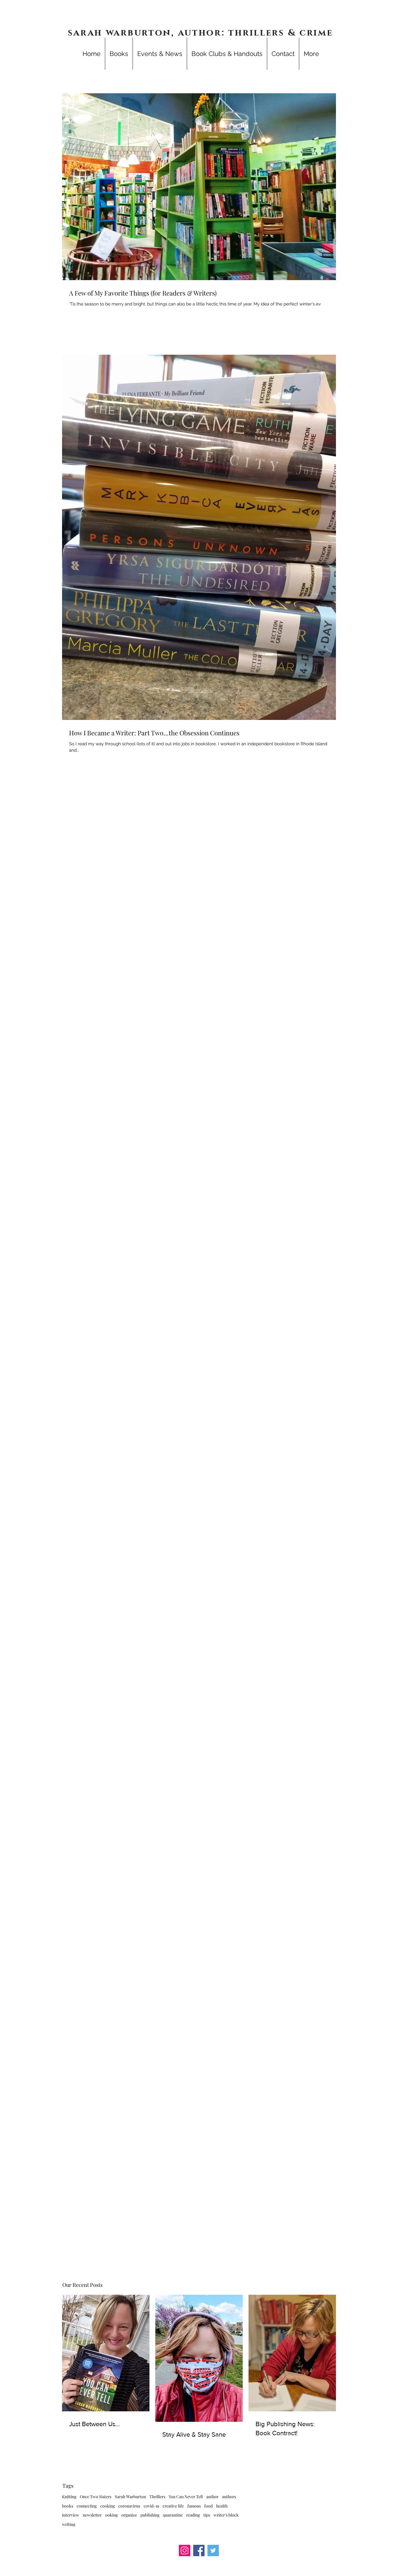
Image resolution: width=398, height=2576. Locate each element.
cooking (108, 2506)
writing (69, 2524)
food (208, 2506)
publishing (150, 2515)
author (212, 2497)
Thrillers (157, 2497)
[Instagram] (185, 2550)
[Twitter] (213, 2550)
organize (129, 2515)
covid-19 (151, 2506)
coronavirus (129, 2506)
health (222, 2506)
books (68, 2506)
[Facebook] (199, 2550)
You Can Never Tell (186, 2497)
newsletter (92, 2515)
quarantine (173, 2515)
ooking (111, 2515)
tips (207, 2515)
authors (229, 2497)
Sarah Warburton (130, 2497)
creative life (173, 2506)
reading (193, 2515)
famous (194, 2506)
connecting (87, 2506)
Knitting (69, 2497)
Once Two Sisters (96, 2497)
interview (71, 2515)
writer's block (226, 2515)
